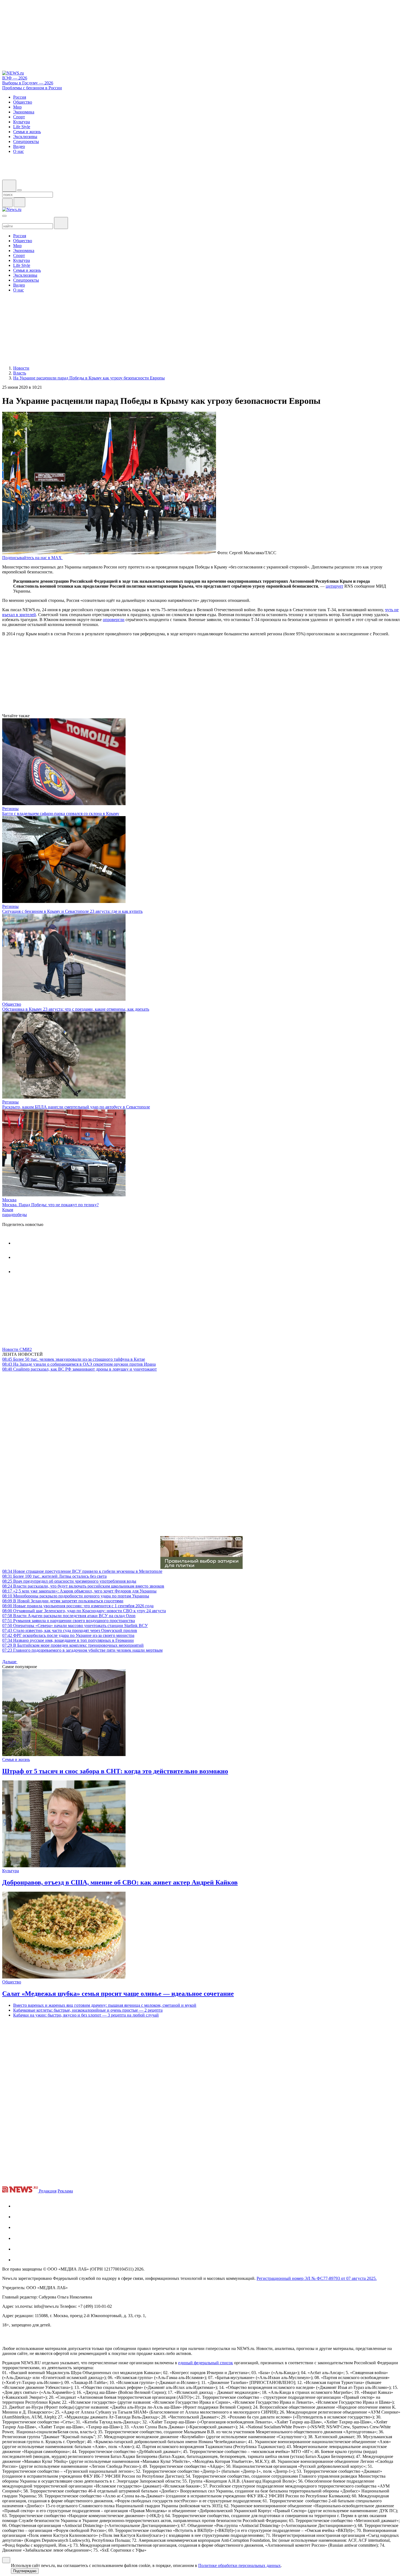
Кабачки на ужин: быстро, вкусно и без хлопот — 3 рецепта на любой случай (86, 2015)
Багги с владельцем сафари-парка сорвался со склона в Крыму (61, 814)
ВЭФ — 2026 (15, 78)
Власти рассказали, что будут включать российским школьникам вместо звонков (83, 1586)
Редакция (48, 2191)
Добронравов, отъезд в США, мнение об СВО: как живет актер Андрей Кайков (120, 1882)
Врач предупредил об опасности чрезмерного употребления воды (69, 1581)
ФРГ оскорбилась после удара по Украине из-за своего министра (68, 1635)
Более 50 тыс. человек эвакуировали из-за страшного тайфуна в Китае (74, 1359)
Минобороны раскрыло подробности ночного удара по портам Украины (76, 1596)
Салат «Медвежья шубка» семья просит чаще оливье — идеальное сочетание (118, 1994)
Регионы (10, 809)
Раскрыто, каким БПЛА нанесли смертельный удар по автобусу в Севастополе (76, 1107)
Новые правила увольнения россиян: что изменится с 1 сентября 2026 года (78, 1606)
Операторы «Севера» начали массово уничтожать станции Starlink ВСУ (75, 1626)
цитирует (334, 586)
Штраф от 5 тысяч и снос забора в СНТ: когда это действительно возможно (115, 1771)
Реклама (65, 2191)
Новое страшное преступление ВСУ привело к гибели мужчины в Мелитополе (82, 1571)
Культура (11, 1871)
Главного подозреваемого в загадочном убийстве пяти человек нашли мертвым (82, 1650)
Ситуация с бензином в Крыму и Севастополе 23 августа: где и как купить (72, 911)
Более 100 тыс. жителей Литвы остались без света (54, 1576)
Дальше (10, 1662)
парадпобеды (15, 1215)
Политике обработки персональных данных (239, 2565)
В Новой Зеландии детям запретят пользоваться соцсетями (63, 1601)
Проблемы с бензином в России (32, 88)
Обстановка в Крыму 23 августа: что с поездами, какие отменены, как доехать (76, 1009)
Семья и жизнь (16, 1759)
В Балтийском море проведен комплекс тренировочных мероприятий (73, 1645)
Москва (9, 1200)
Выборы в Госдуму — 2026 (28, 83)
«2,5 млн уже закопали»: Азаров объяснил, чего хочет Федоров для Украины (79, 1591)
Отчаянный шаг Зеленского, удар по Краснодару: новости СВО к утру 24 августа (84, 1611)
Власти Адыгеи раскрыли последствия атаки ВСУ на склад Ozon (69, 1616)
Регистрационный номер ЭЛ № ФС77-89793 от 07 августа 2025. (317, 2278)
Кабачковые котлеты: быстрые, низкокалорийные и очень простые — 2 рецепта (88, 2010)
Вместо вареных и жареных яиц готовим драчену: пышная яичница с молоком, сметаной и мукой (105, 2005)
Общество (12, 1004)
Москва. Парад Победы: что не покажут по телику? (50, 1205)
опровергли (114, 620)
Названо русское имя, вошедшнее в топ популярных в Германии (68, 1640)
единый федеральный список (206, 2363)
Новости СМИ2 (17, 1349)
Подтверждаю (25, 2571)
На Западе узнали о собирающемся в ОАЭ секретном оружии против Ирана (79, 1364)
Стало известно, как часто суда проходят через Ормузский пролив (70, 1630)
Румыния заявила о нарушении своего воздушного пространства (69, 1621)
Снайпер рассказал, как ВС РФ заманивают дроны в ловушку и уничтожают (80, 1369)
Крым (8, 1210)
